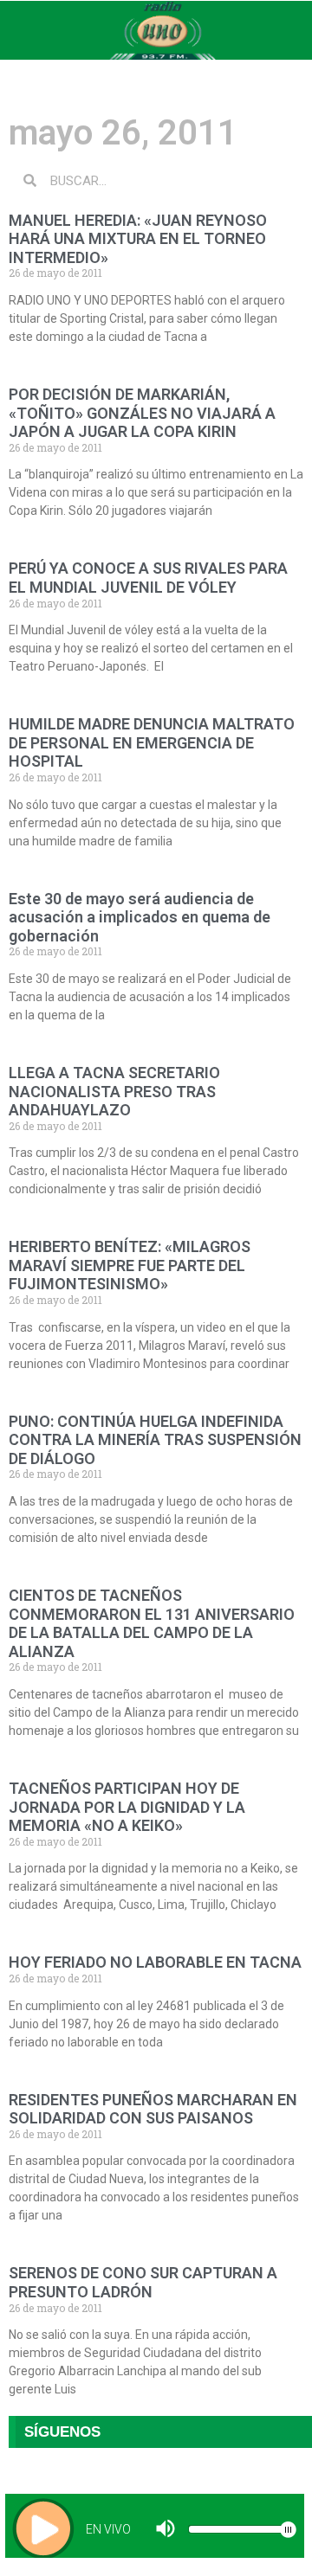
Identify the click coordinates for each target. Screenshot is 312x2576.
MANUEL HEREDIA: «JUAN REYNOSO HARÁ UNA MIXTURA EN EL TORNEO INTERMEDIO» (138, 239)
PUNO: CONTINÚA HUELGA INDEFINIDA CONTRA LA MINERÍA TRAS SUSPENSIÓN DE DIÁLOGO (155, 1440)
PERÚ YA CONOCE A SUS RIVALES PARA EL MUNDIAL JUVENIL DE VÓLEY (148, 578)
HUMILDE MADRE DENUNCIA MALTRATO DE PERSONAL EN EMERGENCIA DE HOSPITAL (152, 742)
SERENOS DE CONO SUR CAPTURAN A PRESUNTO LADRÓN (143, 2282)
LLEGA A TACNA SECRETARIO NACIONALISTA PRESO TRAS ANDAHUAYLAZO (114, 1091)
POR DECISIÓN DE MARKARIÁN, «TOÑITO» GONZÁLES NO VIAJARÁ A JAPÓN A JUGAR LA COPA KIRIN (142, 413)
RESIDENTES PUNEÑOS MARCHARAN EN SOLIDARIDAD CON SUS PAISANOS (153, 2109)
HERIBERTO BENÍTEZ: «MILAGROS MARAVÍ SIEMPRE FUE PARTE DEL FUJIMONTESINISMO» (130, 1265)
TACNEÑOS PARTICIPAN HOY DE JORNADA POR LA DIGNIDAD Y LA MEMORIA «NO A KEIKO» (127, 1807)
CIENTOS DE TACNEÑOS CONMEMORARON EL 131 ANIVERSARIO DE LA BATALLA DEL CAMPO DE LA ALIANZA (152, 1623)
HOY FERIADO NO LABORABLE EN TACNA (155, 1962)
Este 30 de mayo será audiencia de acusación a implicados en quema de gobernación (140, 917)
